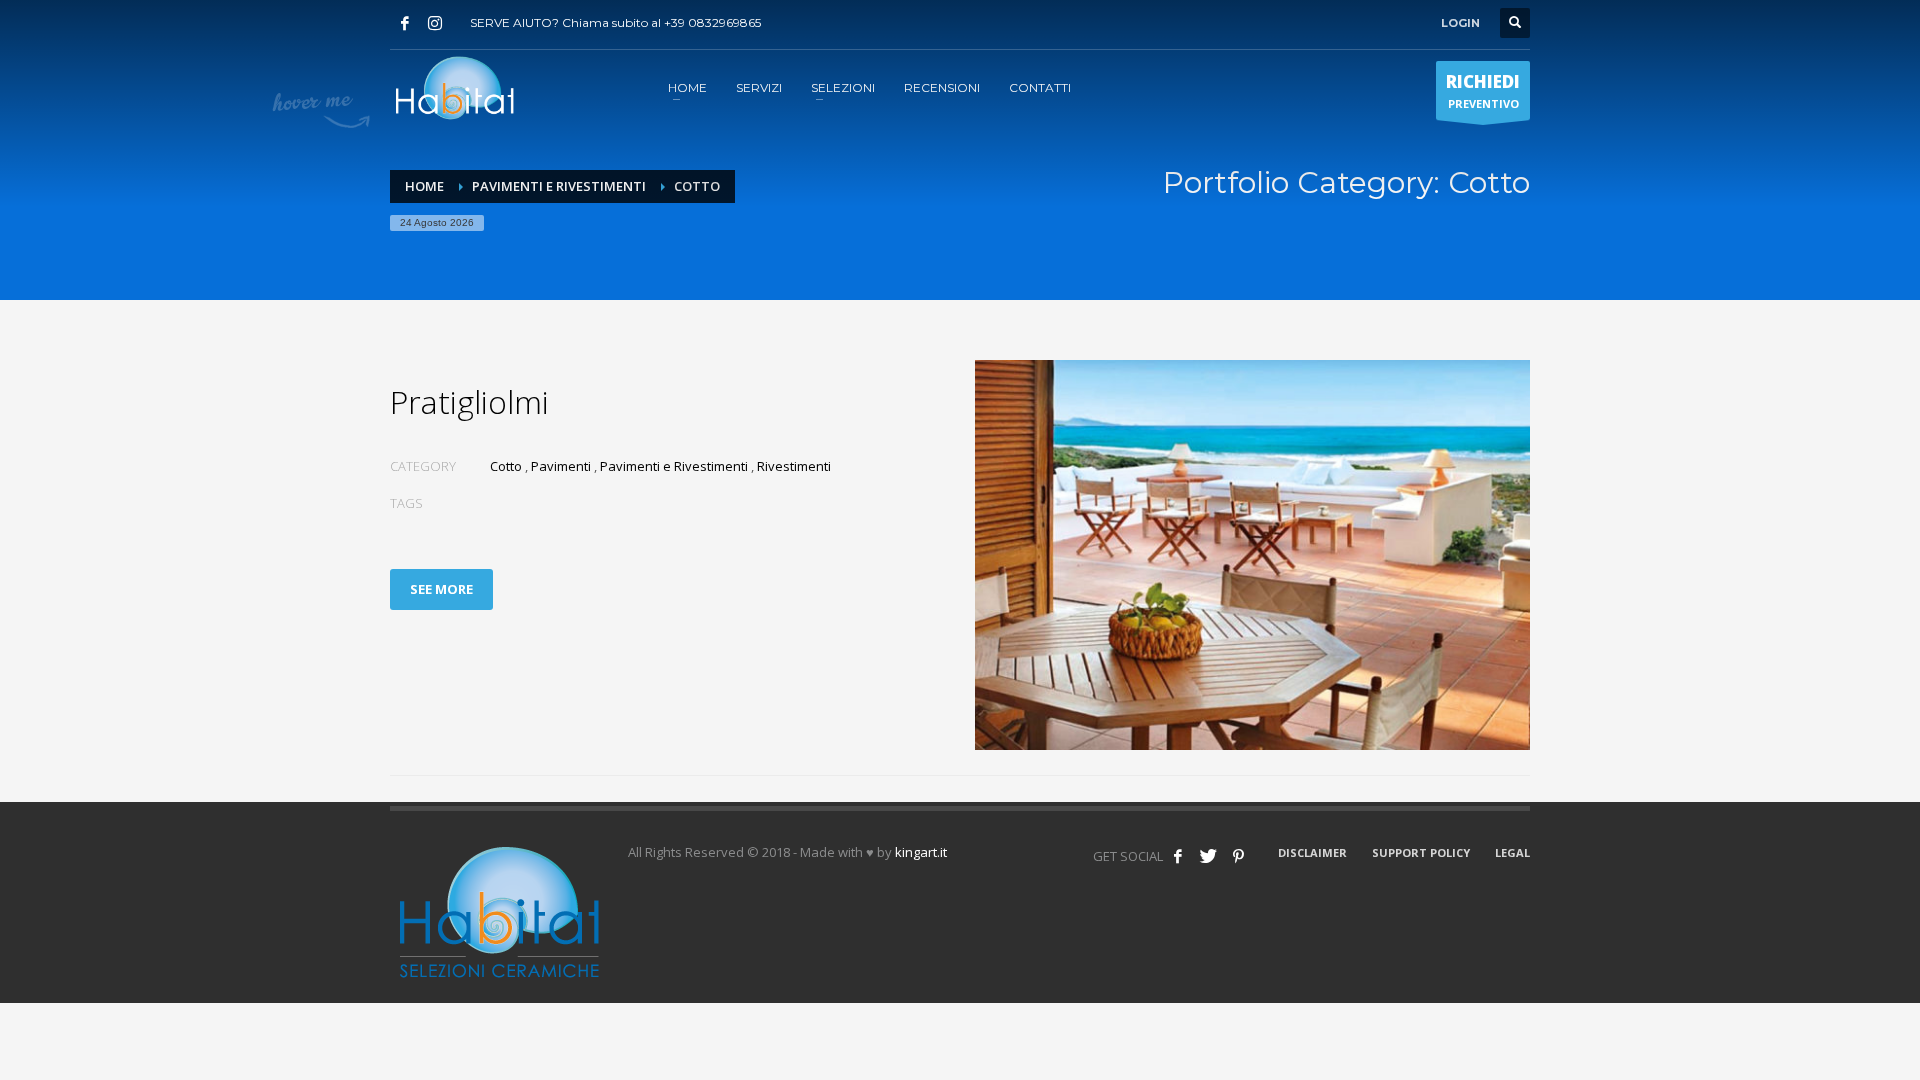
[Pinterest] (1238, 856)
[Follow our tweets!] (1208, 856)
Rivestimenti (794, 466)
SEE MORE (441, 589)
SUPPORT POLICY (1421, 852)
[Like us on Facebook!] (1178, 856)
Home (424, 186)
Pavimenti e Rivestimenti (559, 186)
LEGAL (1512, 852)
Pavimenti (561, 466)
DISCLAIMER (1312, 852)
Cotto (506, 466)
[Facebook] (405, 23)
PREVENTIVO (1483, 90)
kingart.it (921, 852)
